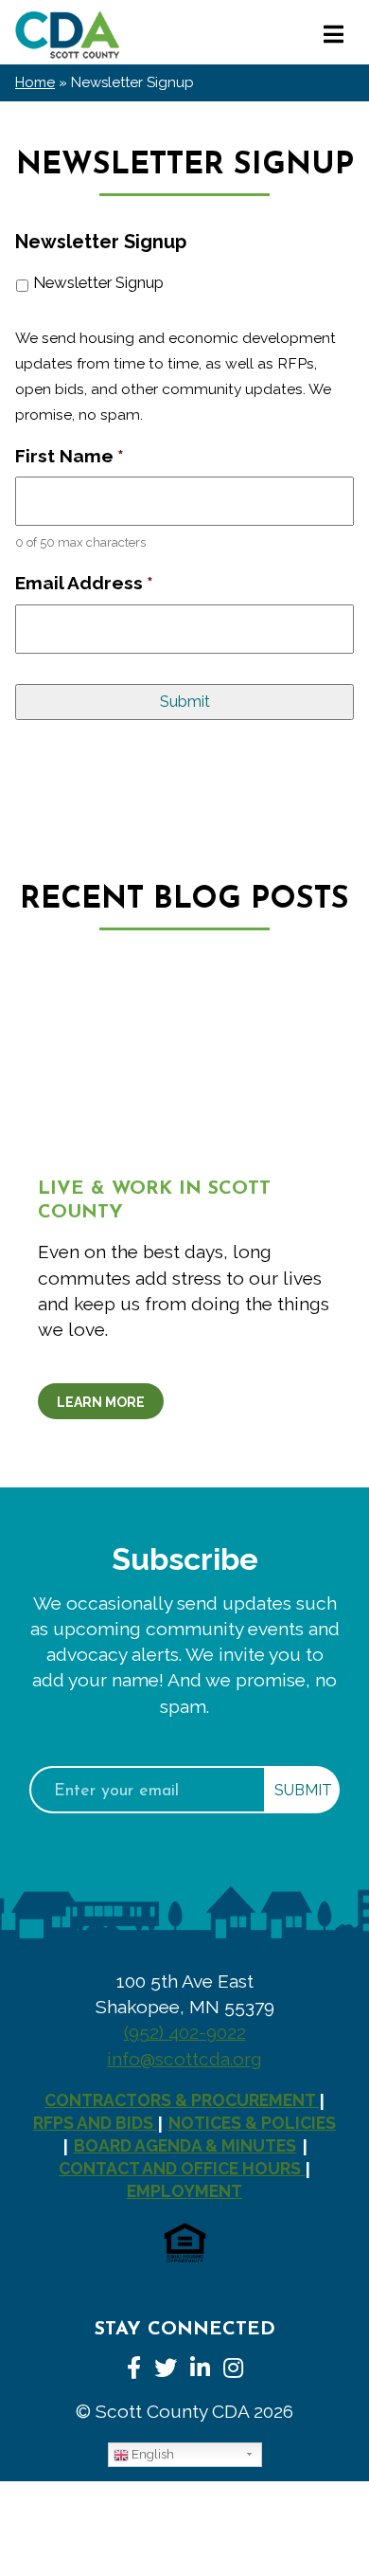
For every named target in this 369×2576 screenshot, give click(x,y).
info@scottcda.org (184, 2059)
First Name (70, 456)
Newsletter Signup (98, 282)
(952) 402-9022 (185, 2032)
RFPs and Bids (95, 2123)
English (151, 2454)
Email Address (84, 583)
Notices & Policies (252, 2123)
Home (35, 82)
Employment (184, 2191)
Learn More (101, 1402)
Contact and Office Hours (182, 2168)
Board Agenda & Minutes (185, 2145)
